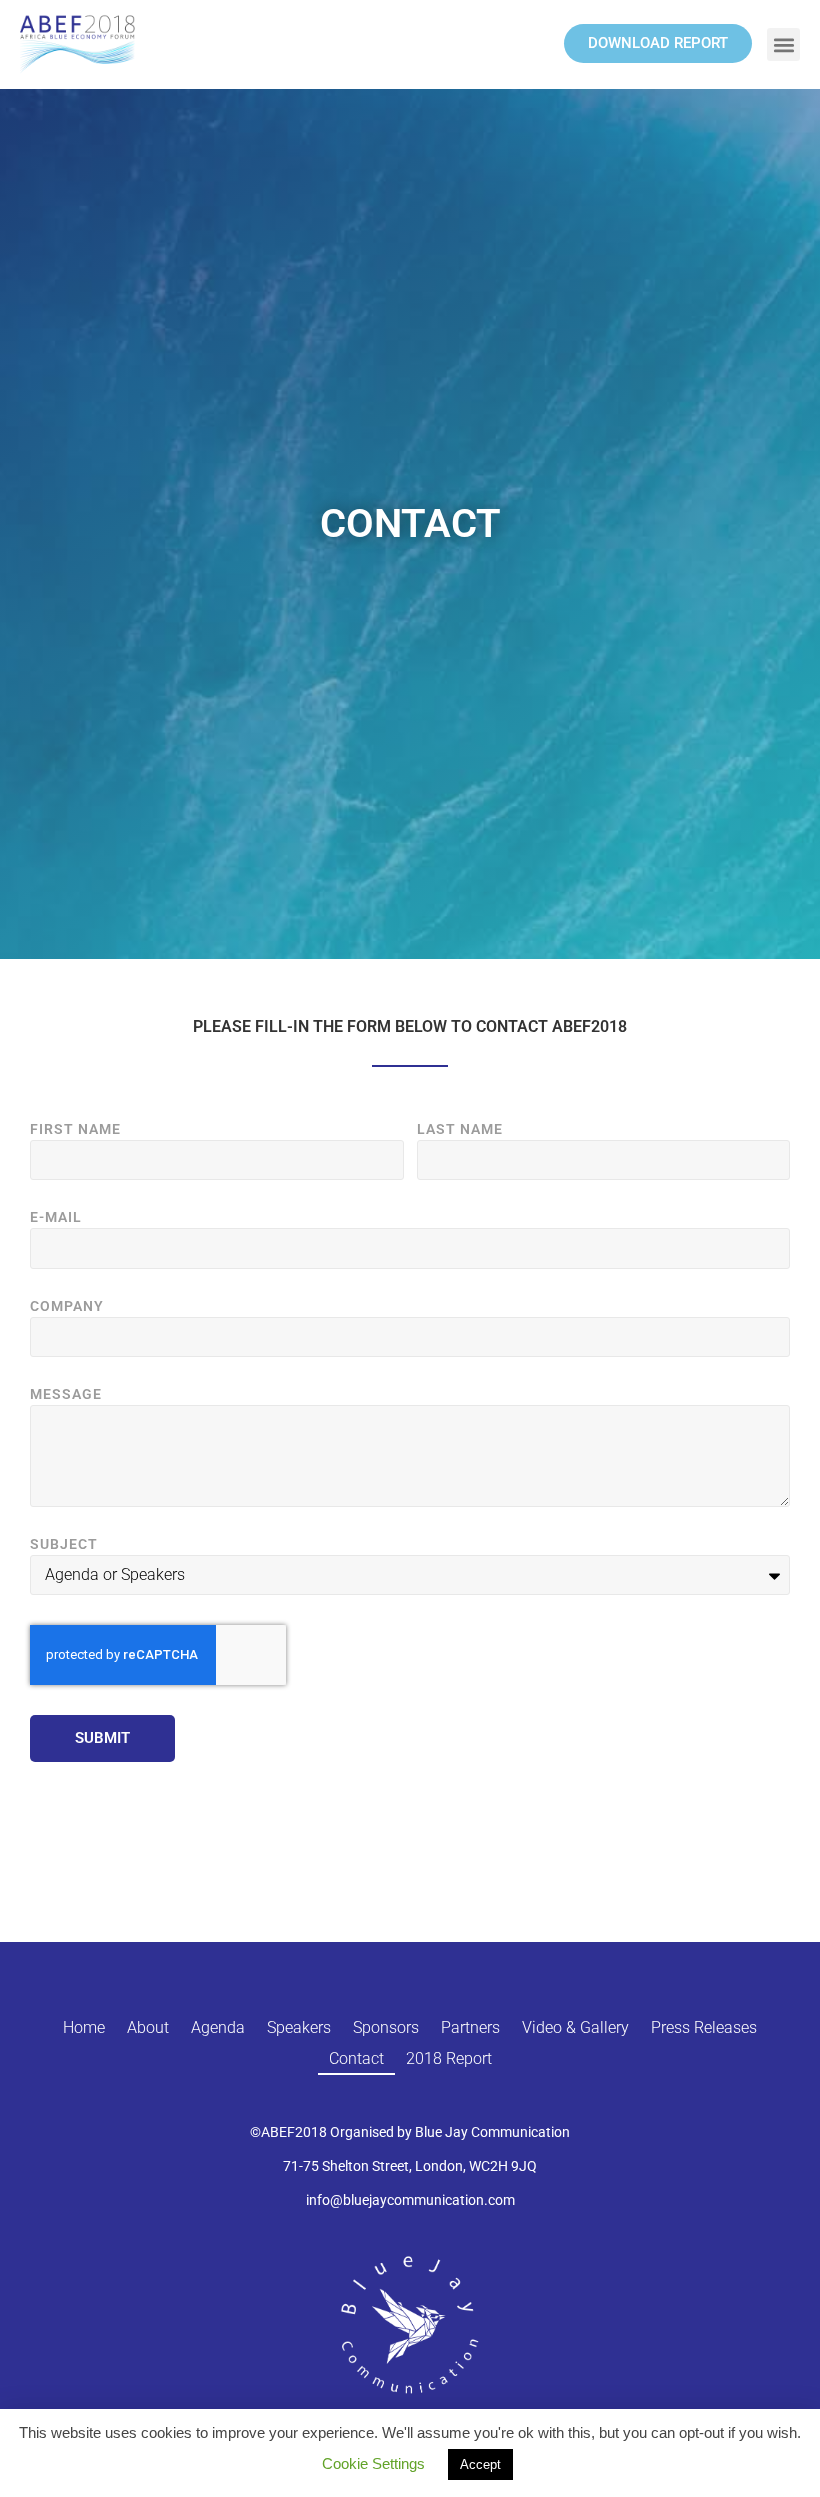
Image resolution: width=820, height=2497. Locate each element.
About (148, 2027)
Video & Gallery (575, 2027)
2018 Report (449, 2058)
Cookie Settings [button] (373, 2463)
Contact (356, 2058)
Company (67, 1306)
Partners (470, 2027)
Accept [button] (480, 2464)
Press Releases (704, 2027)
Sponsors (386, 2027)
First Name (75, 1129)
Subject (64, 1544)
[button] (783, 44)
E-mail (56, 1217)
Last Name (460, 1129)
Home (84, 2027)
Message (66, 1394)
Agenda (218, 2027)
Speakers (299, 2027)
